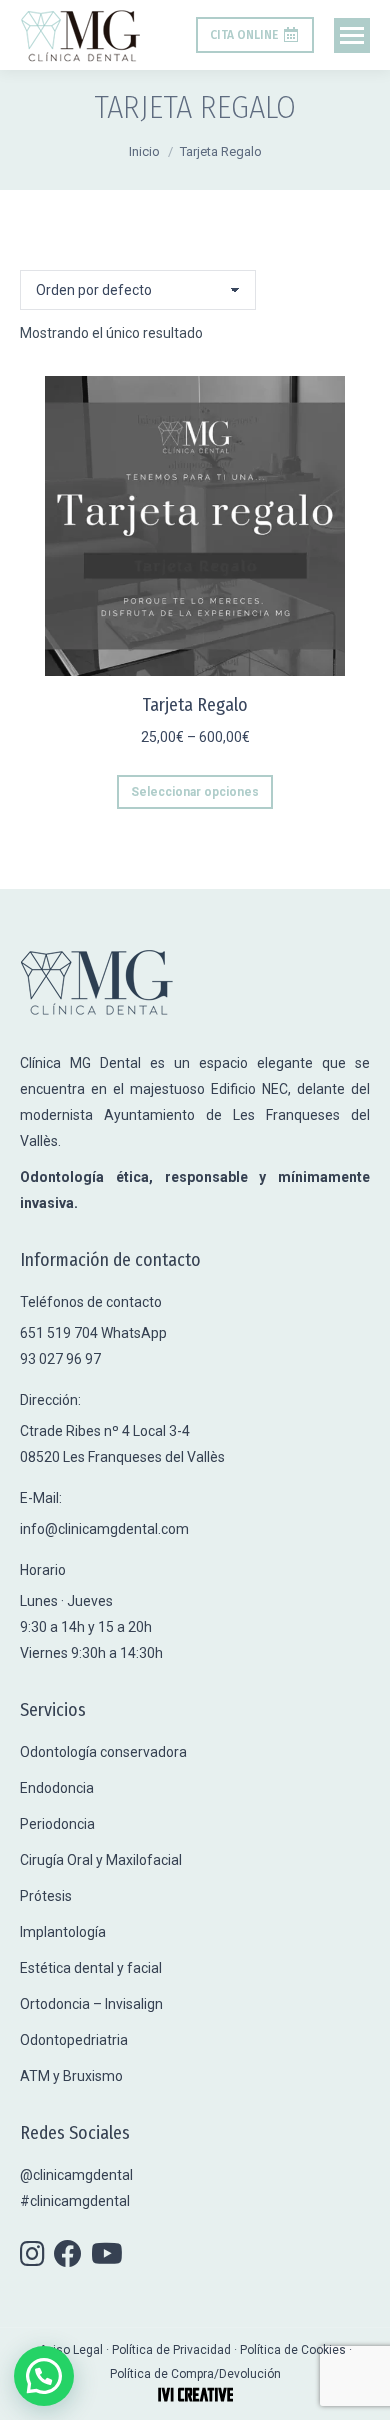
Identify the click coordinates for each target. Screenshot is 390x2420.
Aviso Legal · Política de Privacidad (136, 2350)
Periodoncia (57, 1824)
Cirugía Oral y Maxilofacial (101, 1860)
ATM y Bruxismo (71, 2076)
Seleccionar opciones (195, 792)
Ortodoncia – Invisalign (91, 2004)
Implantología (63, 1932)
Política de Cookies (293, 2350)
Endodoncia (57, 1788)
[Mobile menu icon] (352, 35)
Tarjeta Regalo (195, 705)
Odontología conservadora (103, 1752)
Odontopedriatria (74, 2040)
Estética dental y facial (91, 1968)
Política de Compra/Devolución (195, 2374)
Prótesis (46, 1896)
